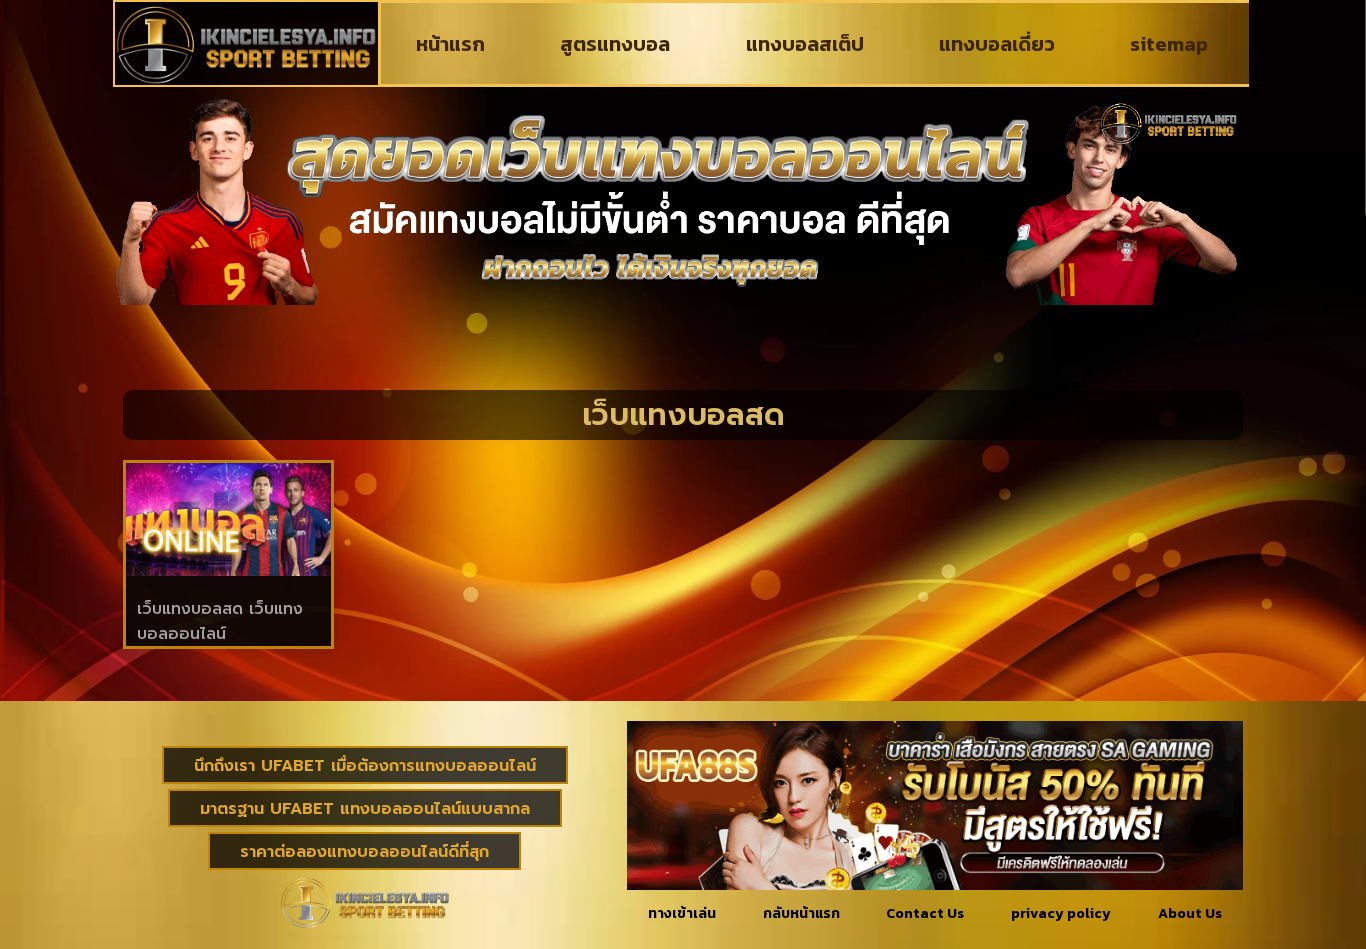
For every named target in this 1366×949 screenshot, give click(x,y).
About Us (1190, 913)
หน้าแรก (450, 44)
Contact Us (925, 913)
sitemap (1169, 44)
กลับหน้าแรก (801, 913)
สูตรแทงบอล (615, 44)
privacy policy (1061, 913)
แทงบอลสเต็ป (805, 44)
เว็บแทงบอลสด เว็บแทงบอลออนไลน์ (220, 621)
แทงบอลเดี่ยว (997, 44)
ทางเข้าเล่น (682, 913)
